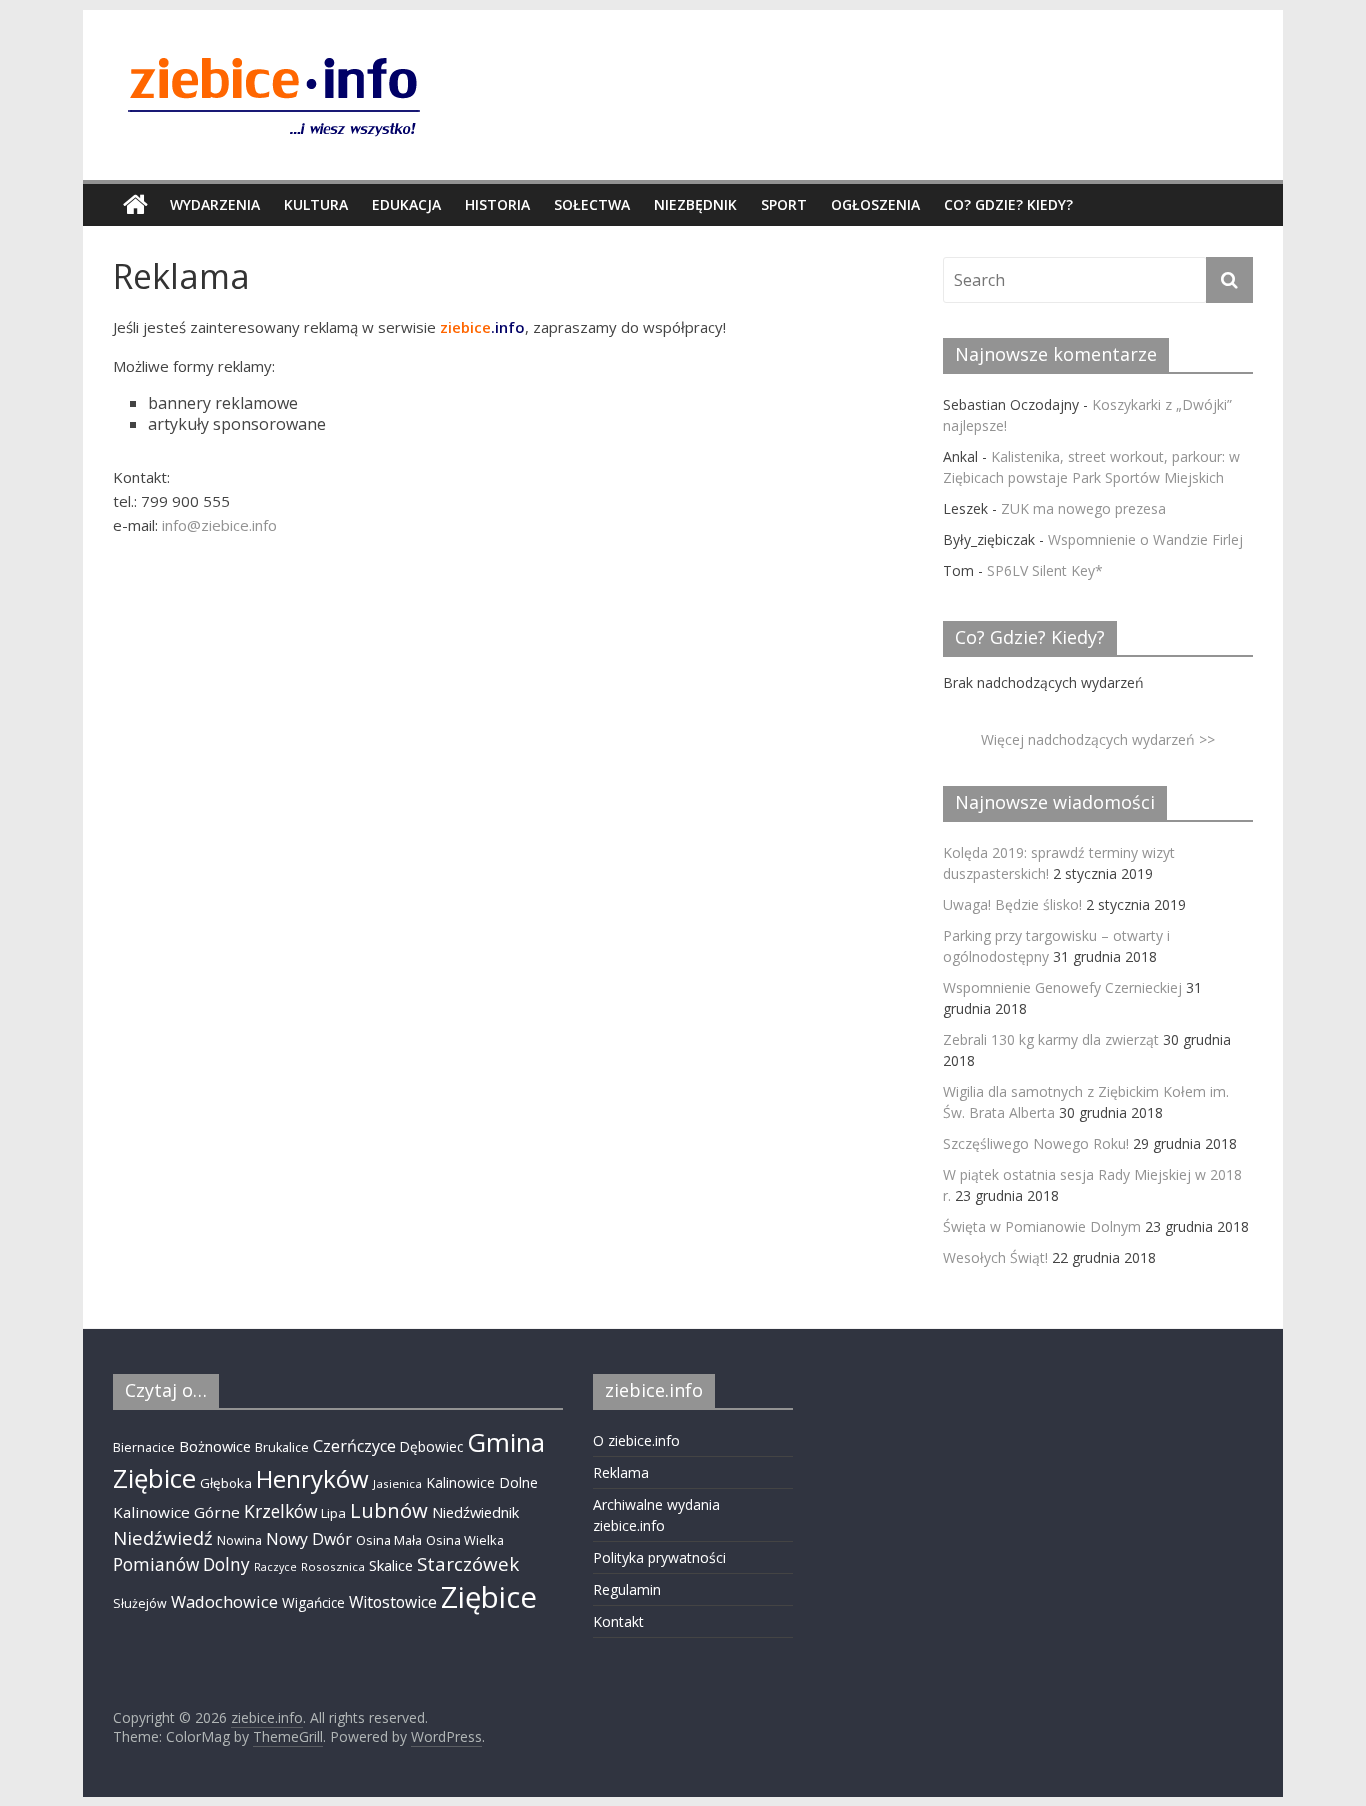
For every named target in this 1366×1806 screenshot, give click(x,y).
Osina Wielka (465, 1540)
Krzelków (280, 1511)
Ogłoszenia (875, 204)
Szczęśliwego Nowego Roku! (1036, 1143)
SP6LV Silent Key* (1045, 570)
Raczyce (275, 1567)
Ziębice (489, 1597)
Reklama (621, 1472)
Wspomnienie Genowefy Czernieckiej (1062, 987)
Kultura (316, 204)
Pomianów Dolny (181, 1564)
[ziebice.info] (135, 205)
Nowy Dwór (309, 1539)
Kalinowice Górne (176, 1512)
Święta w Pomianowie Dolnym (1042, 1226)
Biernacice (144, 1447)
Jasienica (397, 1483)
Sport (784, 204)
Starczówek (468, 1563)
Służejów (140, 1603)
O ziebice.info (636, 1440)
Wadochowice (224, 1601)
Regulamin (627, 1589)
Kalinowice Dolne (482, 1482)
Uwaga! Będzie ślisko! (1012, 904)
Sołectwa (592, 204)
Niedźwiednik (475, 1512)
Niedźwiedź (163, 1537)
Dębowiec (431, 1446)
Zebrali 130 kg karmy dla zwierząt (1051, 1039)
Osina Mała (389, 1540)
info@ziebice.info (219, 525)
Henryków (312, 1478)
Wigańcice (313, 1602)
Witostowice (393, 1602)
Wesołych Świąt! (995, 1257)
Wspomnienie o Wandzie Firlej (1145, 539)
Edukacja (406, 204)
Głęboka (226, 1483)
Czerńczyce (354, 1446)
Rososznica (333, 1566)
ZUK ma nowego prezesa (1083, 508)
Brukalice (282, 1447)
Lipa (333, 1513)
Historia (497, 204)
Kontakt (618, 1621)
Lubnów (389, 1510)
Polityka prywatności (659, 1557)
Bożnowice (215, 1446)
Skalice (391, 1565)
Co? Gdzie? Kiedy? (1008, 204)
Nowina (239, 1540)
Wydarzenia (215, 204)
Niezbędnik (695, 204)
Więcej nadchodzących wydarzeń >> (1098, 739)
